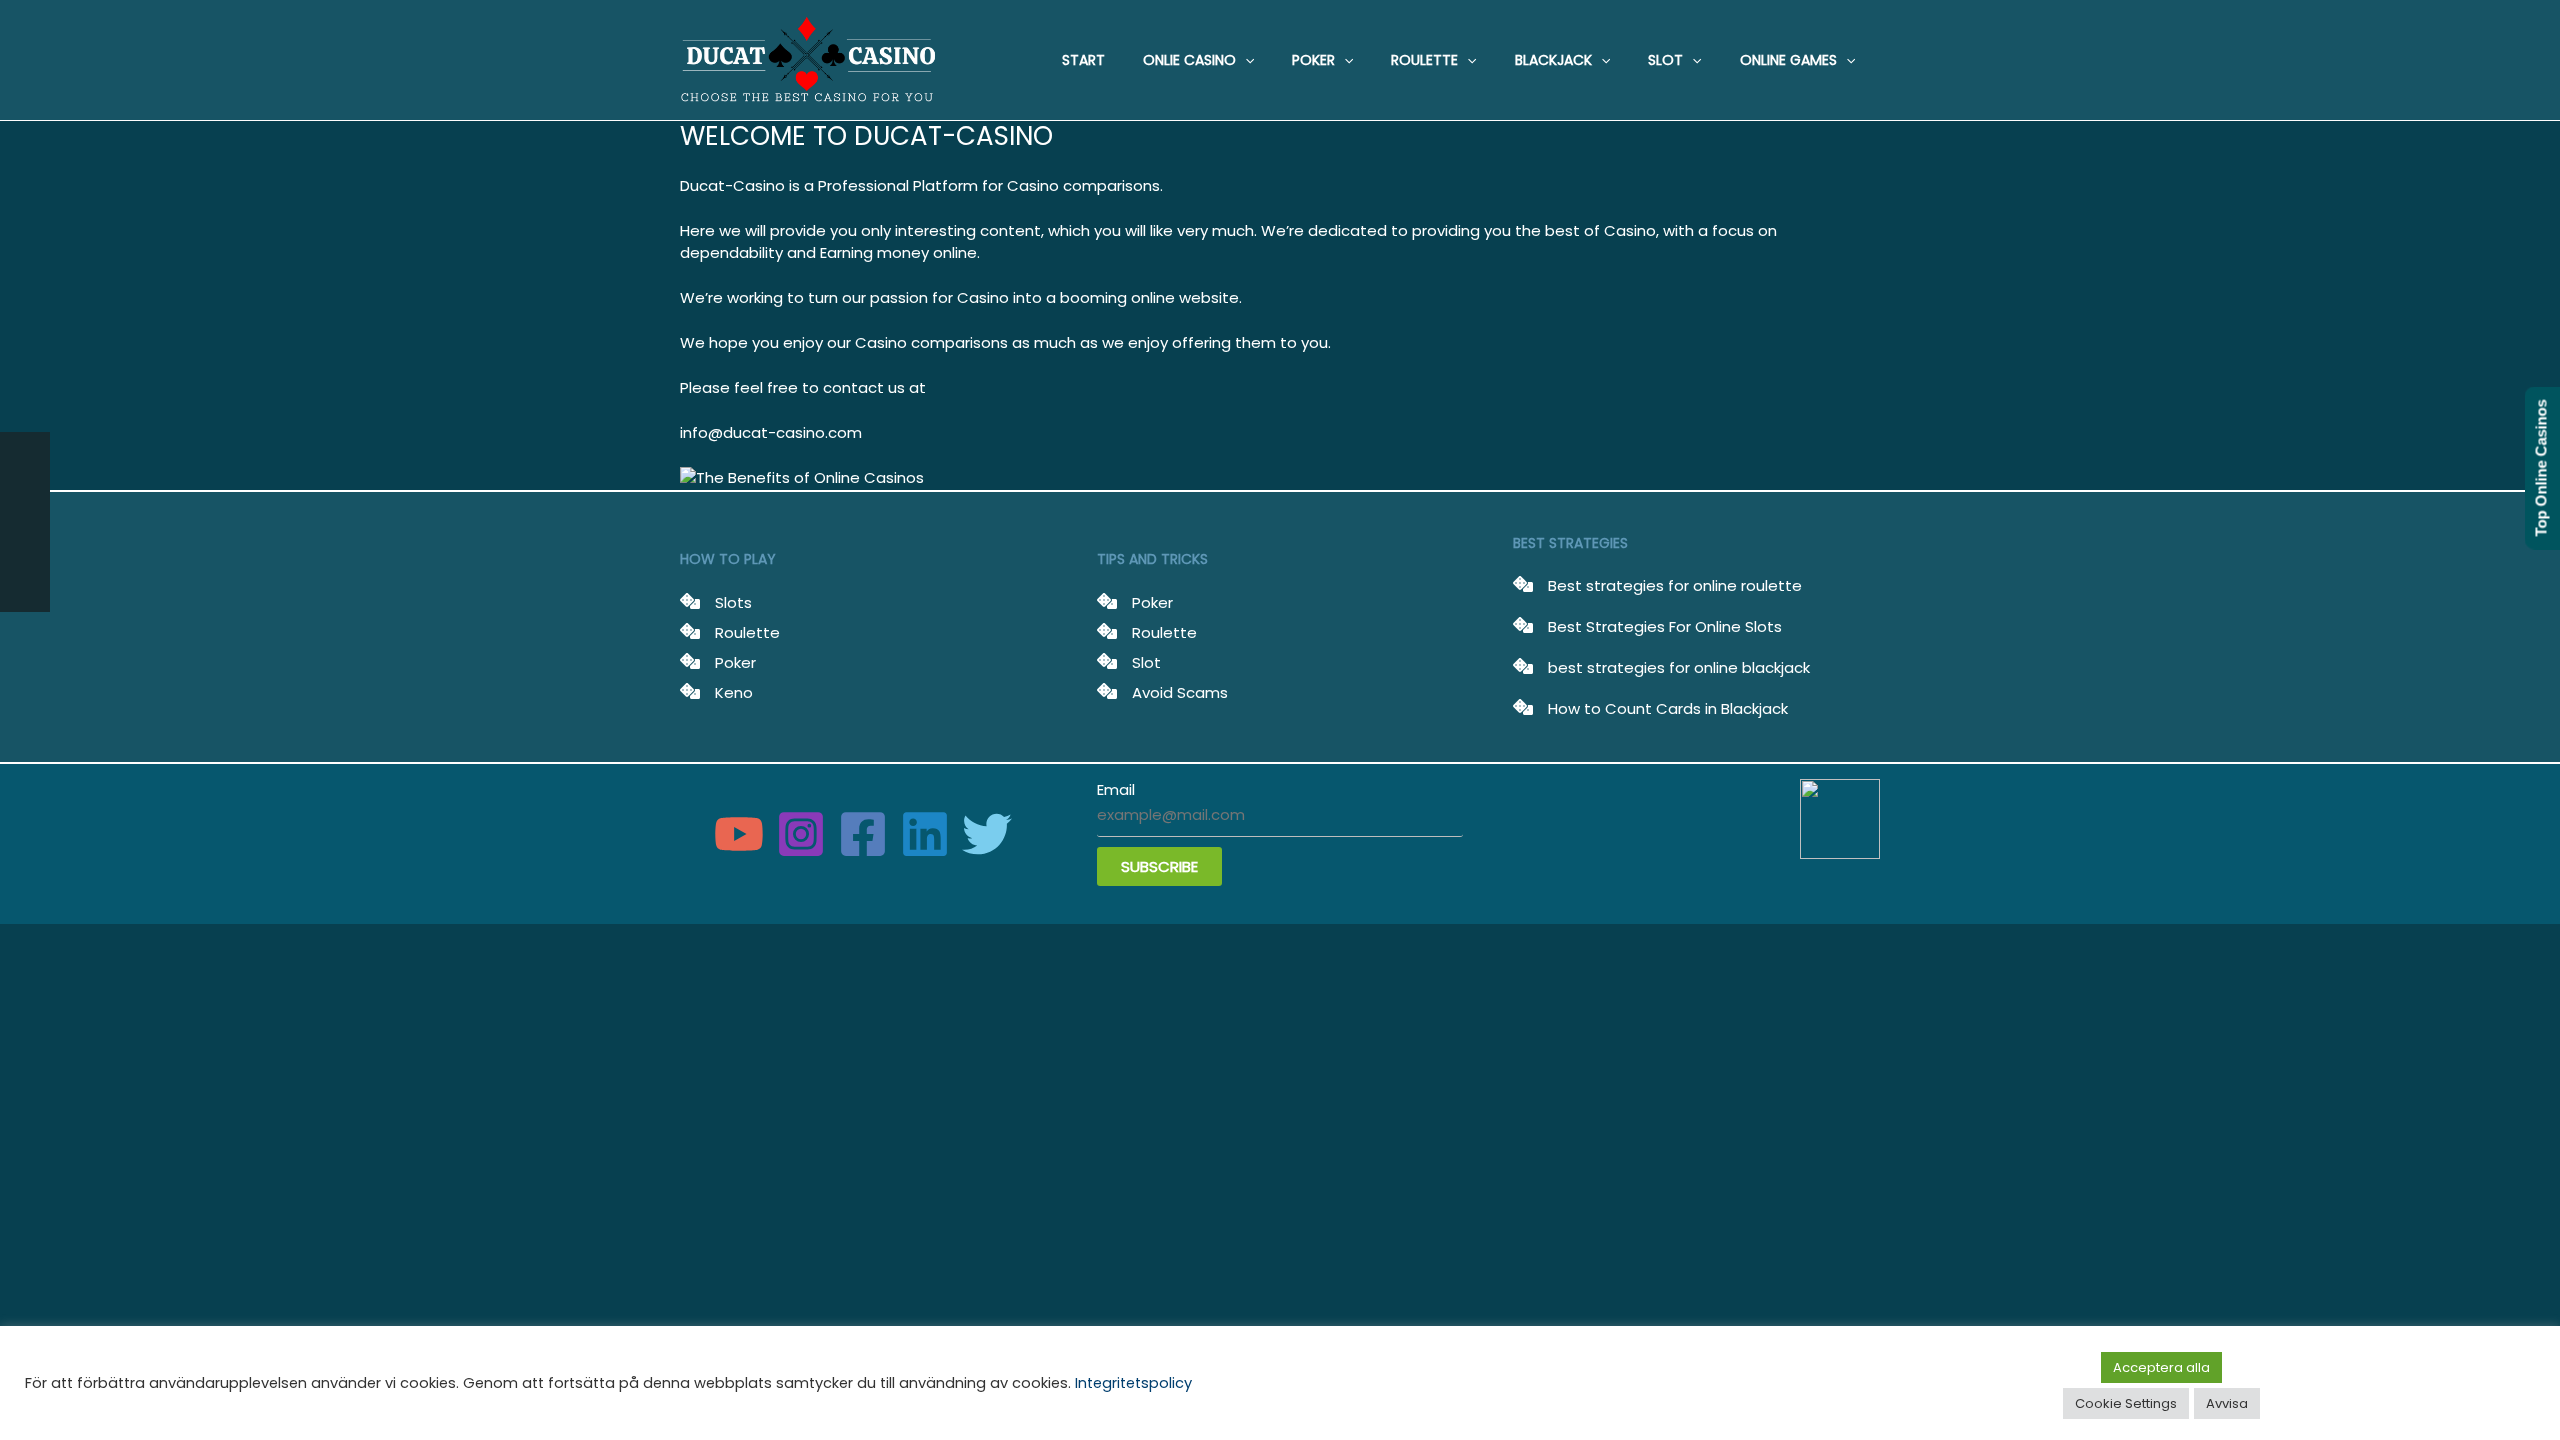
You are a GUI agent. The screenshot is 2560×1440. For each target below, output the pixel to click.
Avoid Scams (1180, 691)
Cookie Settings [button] (2126, 1403)
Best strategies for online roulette (1675, 585)
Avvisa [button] (2227, 1403)
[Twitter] (987, 834)
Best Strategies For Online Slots (1665, 626)
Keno (734, 691)
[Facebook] (863, 834)
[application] (1245, 60)
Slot (1146, 661)
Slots (733, 601)
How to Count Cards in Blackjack (1668, 708)
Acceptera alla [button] (2161, 1367)
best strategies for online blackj (1666, 667)
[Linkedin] (925, 834)
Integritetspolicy (1133, 1383)
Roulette (747, 631)
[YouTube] (739, 834)
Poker (735, 661)
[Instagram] (801, 834)
